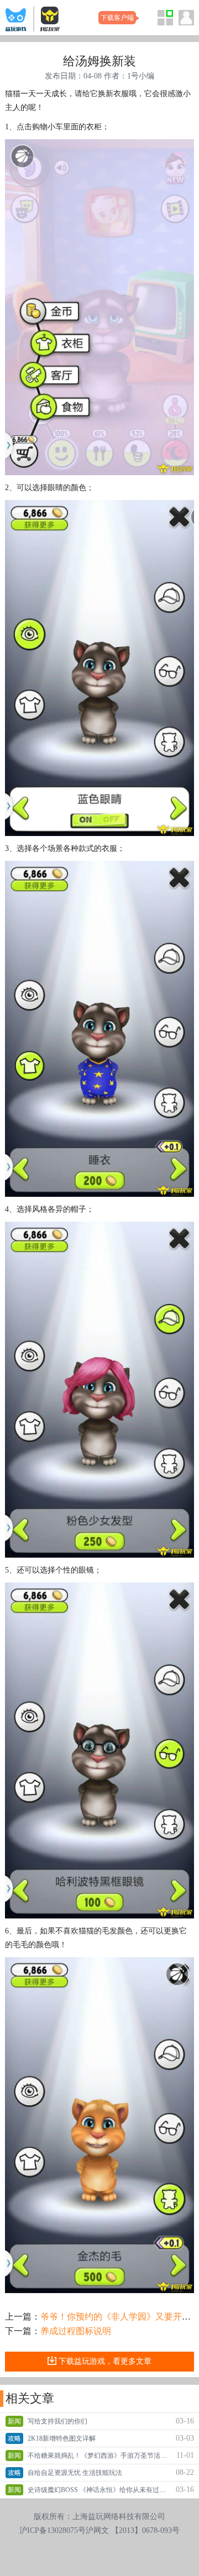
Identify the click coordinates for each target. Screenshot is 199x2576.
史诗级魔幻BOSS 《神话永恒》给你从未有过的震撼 (103, 2490)
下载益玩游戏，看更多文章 (105, 2361)
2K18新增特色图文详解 (62, 2438)
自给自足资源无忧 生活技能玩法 (75, 2473)
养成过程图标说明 (76, 2331)
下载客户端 (117, 18)
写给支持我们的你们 (57, 2421)
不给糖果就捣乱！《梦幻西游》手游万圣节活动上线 (104, 2456)
